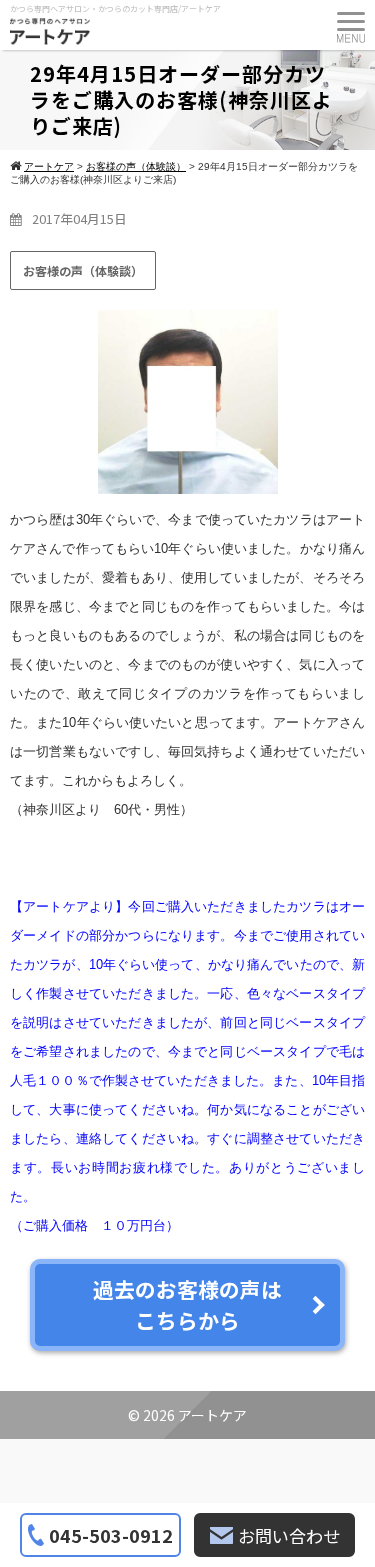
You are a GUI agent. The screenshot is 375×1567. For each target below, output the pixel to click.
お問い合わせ (289, 1535)
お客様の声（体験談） (83, 270)
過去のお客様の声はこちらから (187, 1304)
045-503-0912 (111, 1535)
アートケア (212, 1415)
